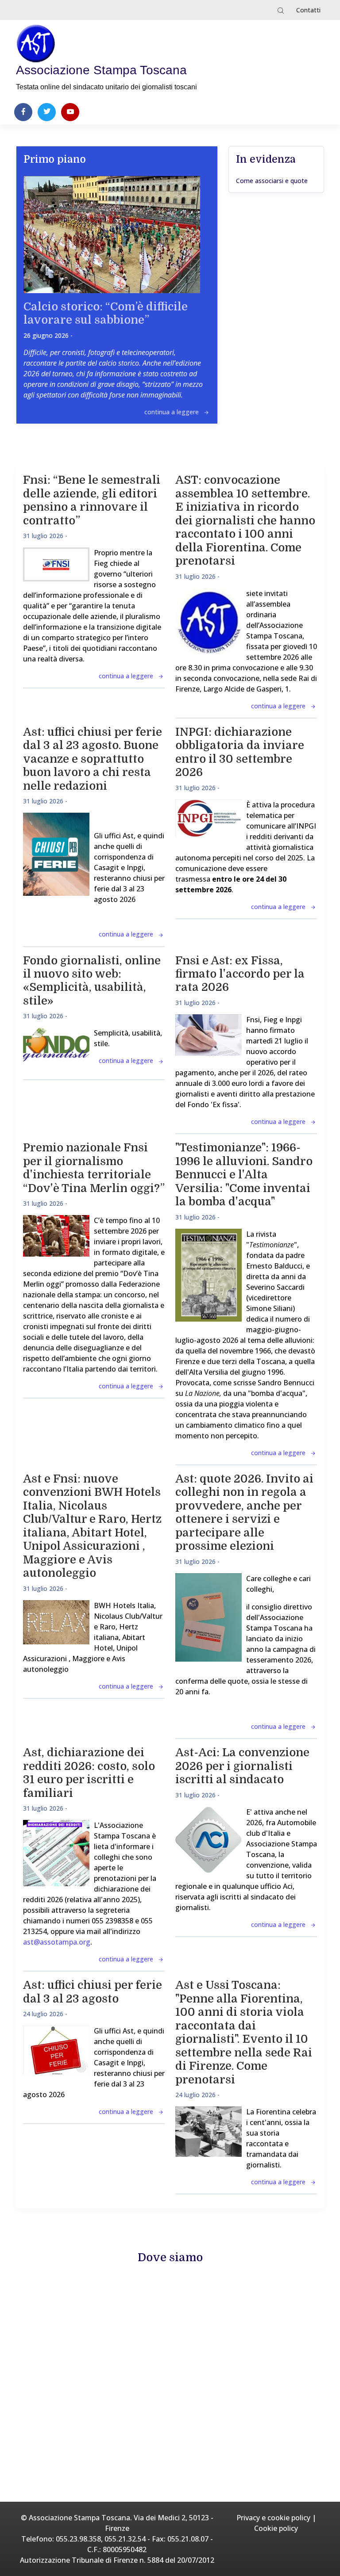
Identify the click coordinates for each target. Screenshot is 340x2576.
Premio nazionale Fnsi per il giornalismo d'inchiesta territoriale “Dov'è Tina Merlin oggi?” (94, 1168)
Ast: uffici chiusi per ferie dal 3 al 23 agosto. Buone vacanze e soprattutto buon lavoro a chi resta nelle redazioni (93, 759)
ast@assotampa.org (57, 1942)
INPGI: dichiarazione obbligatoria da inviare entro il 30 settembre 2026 (240, 752)
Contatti (308, 10)
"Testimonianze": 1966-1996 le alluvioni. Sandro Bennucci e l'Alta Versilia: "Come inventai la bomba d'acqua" (244, 1175)
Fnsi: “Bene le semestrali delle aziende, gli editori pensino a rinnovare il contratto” (92, 500)
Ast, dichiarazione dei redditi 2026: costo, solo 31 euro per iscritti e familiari (89, 1773)
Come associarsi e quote (272, 181)
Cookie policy (276, 2528)
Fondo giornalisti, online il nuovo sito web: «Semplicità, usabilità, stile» (92, 981)
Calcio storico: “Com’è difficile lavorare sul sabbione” (106, 313)
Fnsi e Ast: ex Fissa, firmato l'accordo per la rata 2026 (240, 974)
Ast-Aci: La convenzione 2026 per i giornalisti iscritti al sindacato (242, 1766)
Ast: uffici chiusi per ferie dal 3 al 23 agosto (93, 1992)
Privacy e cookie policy (273, 2518)
